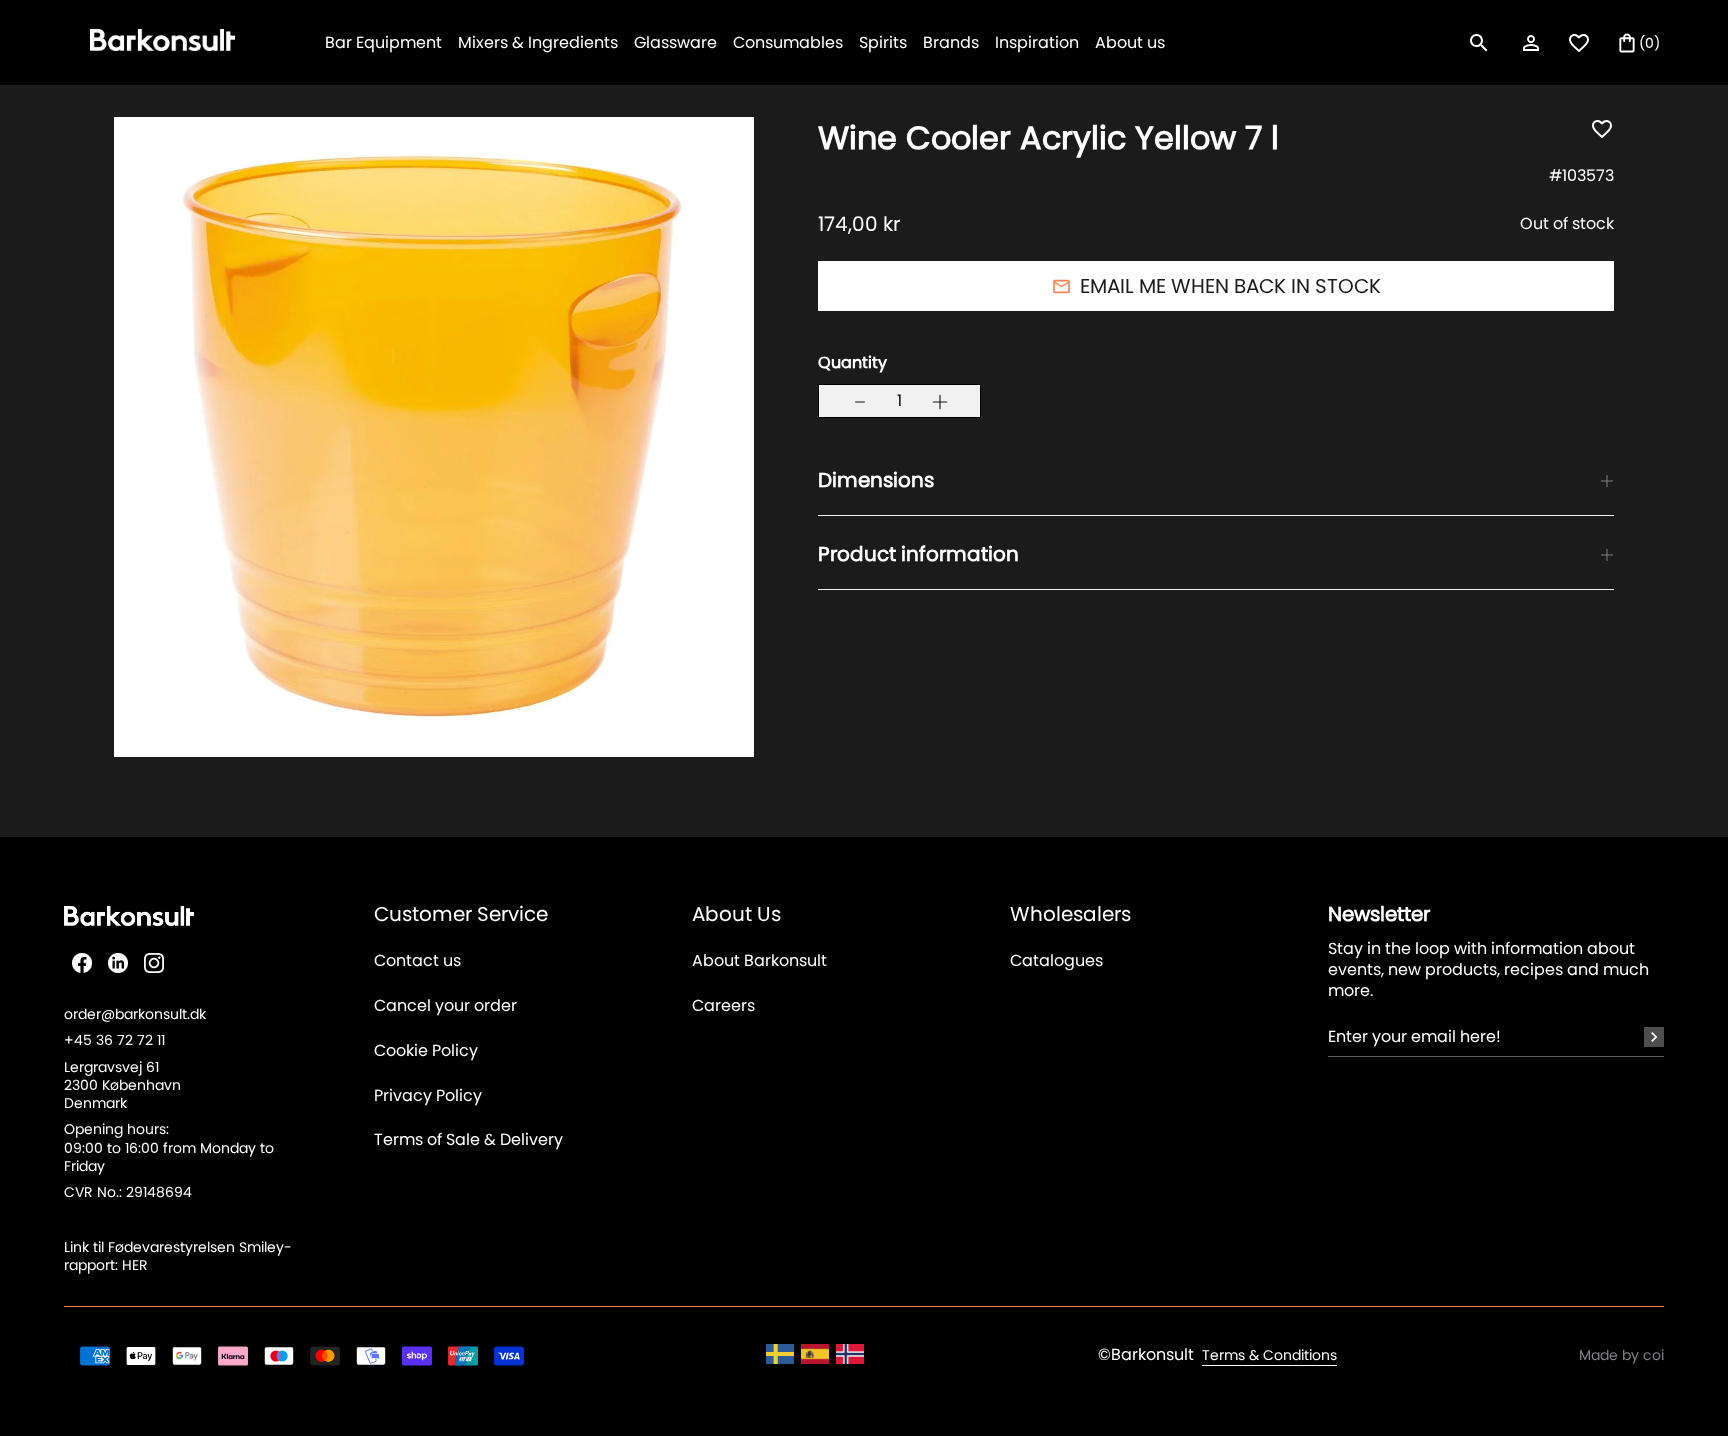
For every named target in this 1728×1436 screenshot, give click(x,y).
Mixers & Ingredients (538, 42)
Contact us (417, 961)
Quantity (852, 363)
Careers (723, 1006)
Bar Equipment (383, 42)
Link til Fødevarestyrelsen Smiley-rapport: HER (178, 1256)
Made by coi (1621, 1355)
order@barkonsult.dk (135, 1014)
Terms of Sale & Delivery (468, 1140)
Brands (951, 42)
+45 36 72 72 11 (114, 1040)
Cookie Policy (426, 1051)
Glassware (675, 42)
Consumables (788, 42)
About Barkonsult (759, 961)
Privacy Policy (428, 1096)
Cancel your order (445, 1006)
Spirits (883, 42)
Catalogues (1056, 961)
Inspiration (1037, 42)
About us (1130, 42)
